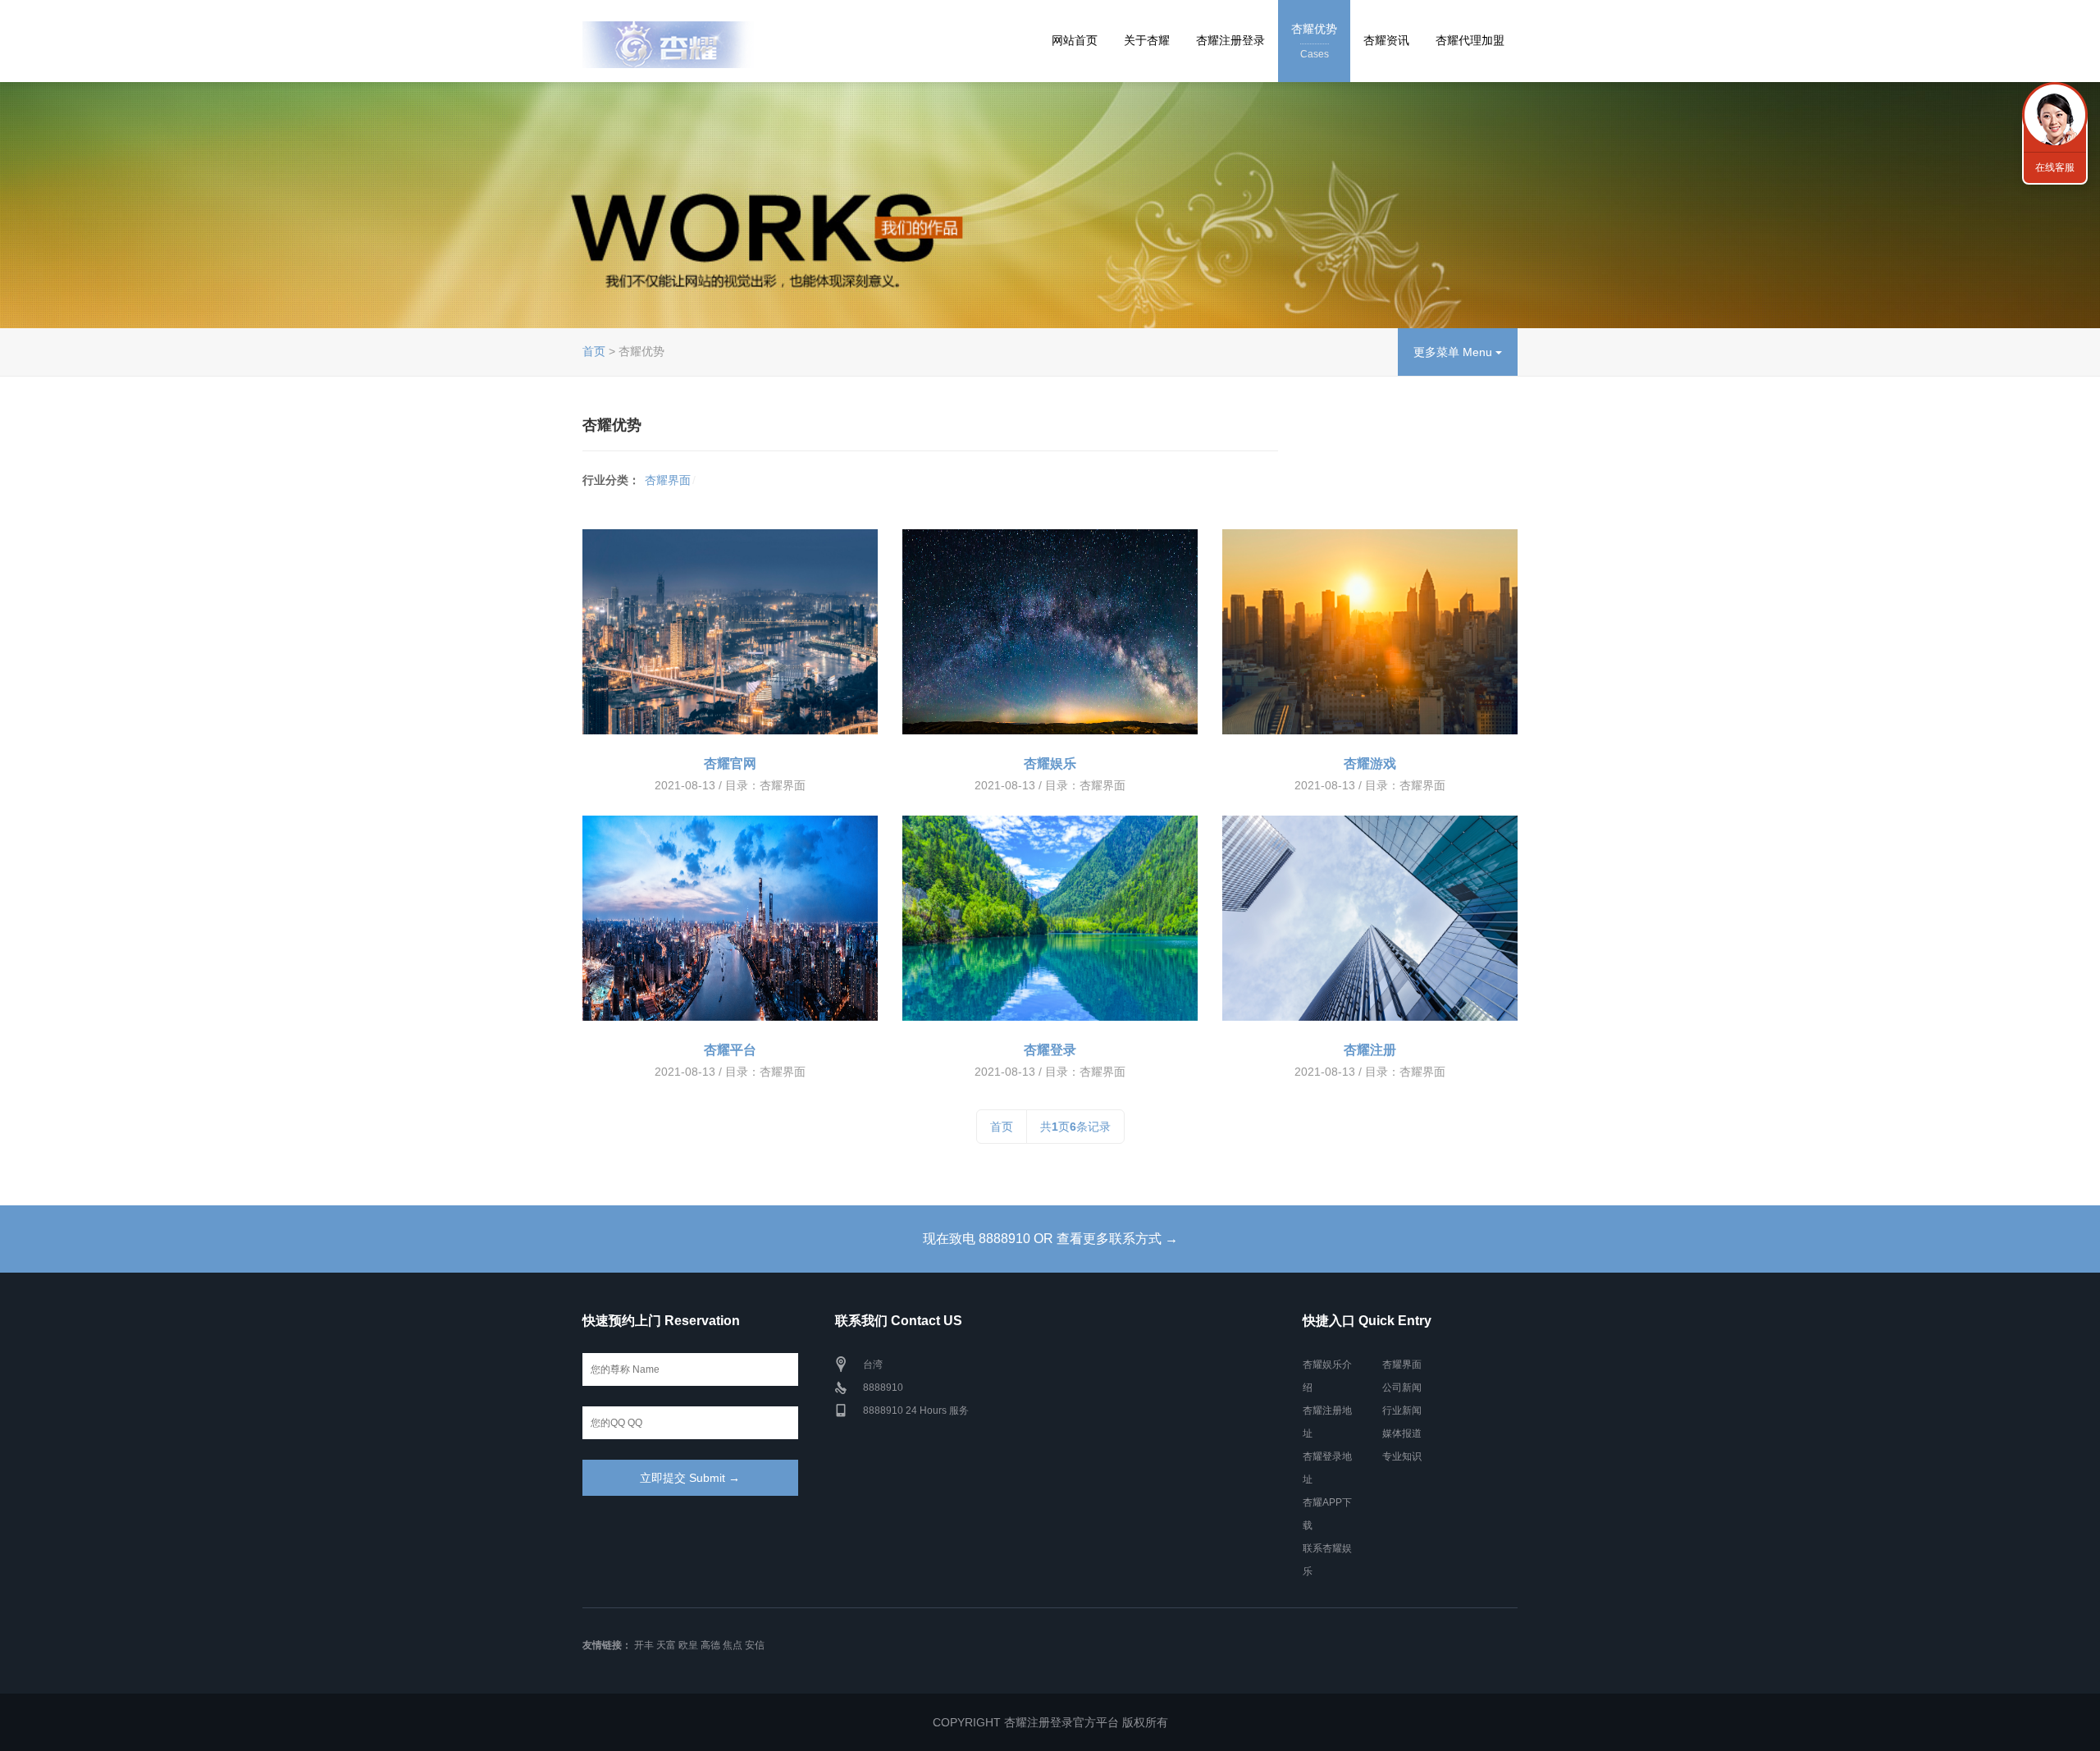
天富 (666, 1645)
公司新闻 (1402, 1388)
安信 (755, 1645)
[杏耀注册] (1370, 918)
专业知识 (1402, 1456)
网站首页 (1075, 40)
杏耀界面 (668, 480)
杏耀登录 (1050, 1050)
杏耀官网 (730, 763)
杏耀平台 (730, 1050)
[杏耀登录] (1050, 918)
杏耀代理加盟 (1470, 40)
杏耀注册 (1370, 1050)
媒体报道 (1402, 1433)
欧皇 (688, 1645)
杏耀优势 (1314, 41)
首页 (594, 351)
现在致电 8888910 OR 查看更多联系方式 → (1050, 1239)
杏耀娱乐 (1050, 763)
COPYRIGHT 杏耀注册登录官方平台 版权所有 (1050, 1722)
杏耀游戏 (1370, 763)
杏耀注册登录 (1230, 40)
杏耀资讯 (1386, 40)
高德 (710, 1645)
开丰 (644, 1645)
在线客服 (2055, 167)
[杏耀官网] (730, 632)
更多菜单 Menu (1454, 352)
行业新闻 (1402, 1410)
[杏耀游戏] (1370, 632)
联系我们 (2055, 115)
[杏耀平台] (730, 918)
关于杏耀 (1147, 40)
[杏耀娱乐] (1050, 632)
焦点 (733, 1645)
